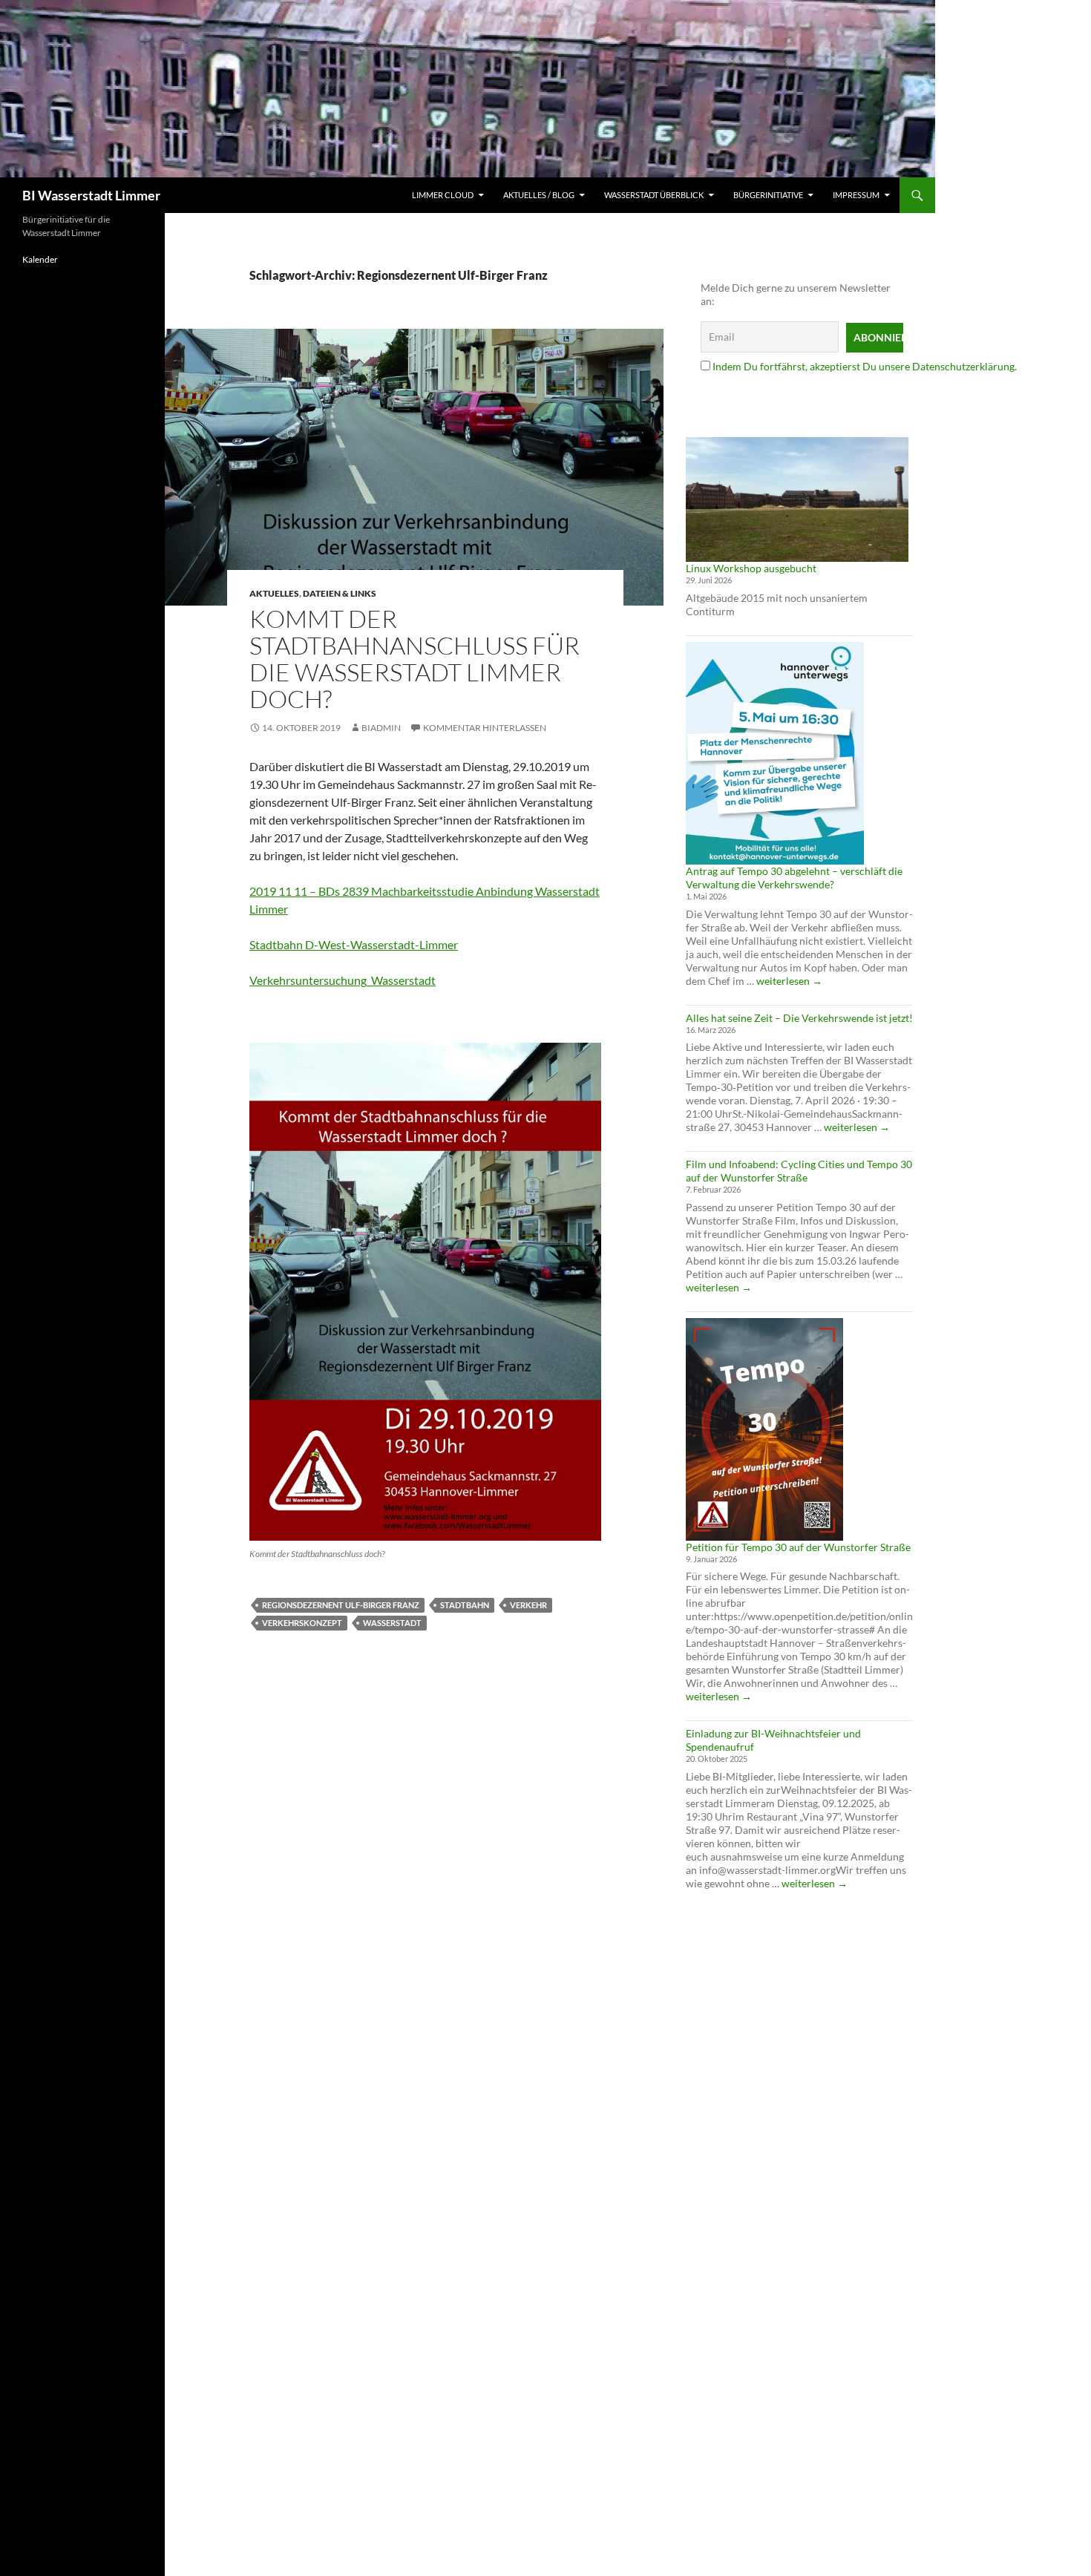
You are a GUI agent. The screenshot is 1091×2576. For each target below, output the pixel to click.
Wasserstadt (392, 1623)
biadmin (381, 728)
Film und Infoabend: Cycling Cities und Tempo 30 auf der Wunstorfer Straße (799, 1171)
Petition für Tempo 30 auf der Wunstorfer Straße (798, 1547)
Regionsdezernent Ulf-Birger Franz (341, 1605)
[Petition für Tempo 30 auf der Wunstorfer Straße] (764, 1429)
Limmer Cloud (443, 195)
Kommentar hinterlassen (485, 728)
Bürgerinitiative (768, 195)
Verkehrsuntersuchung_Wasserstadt (343, 980)
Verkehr (528, 1605)
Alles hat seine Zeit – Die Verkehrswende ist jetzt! (799, 1018)
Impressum (856, 195)
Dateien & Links (340, 593)
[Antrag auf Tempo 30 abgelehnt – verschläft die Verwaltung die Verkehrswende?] (775, 753)
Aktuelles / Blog (539, 195)
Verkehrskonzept (302, 1623)
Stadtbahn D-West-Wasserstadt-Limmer (354, 944)
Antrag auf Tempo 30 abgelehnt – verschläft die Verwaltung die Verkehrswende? (794, 878)
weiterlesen (789, 981)
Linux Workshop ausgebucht (751, 568)
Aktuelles (274, 593)
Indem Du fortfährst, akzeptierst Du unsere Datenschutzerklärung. (865, 366)
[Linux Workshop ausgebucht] (797, 499)
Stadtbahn (465, 1605)
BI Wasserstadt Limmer (91, 195)
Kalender (40, 259)
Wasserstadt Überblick (654, 195)
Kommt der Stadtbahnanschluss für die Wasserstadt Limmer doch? (415, 659)
